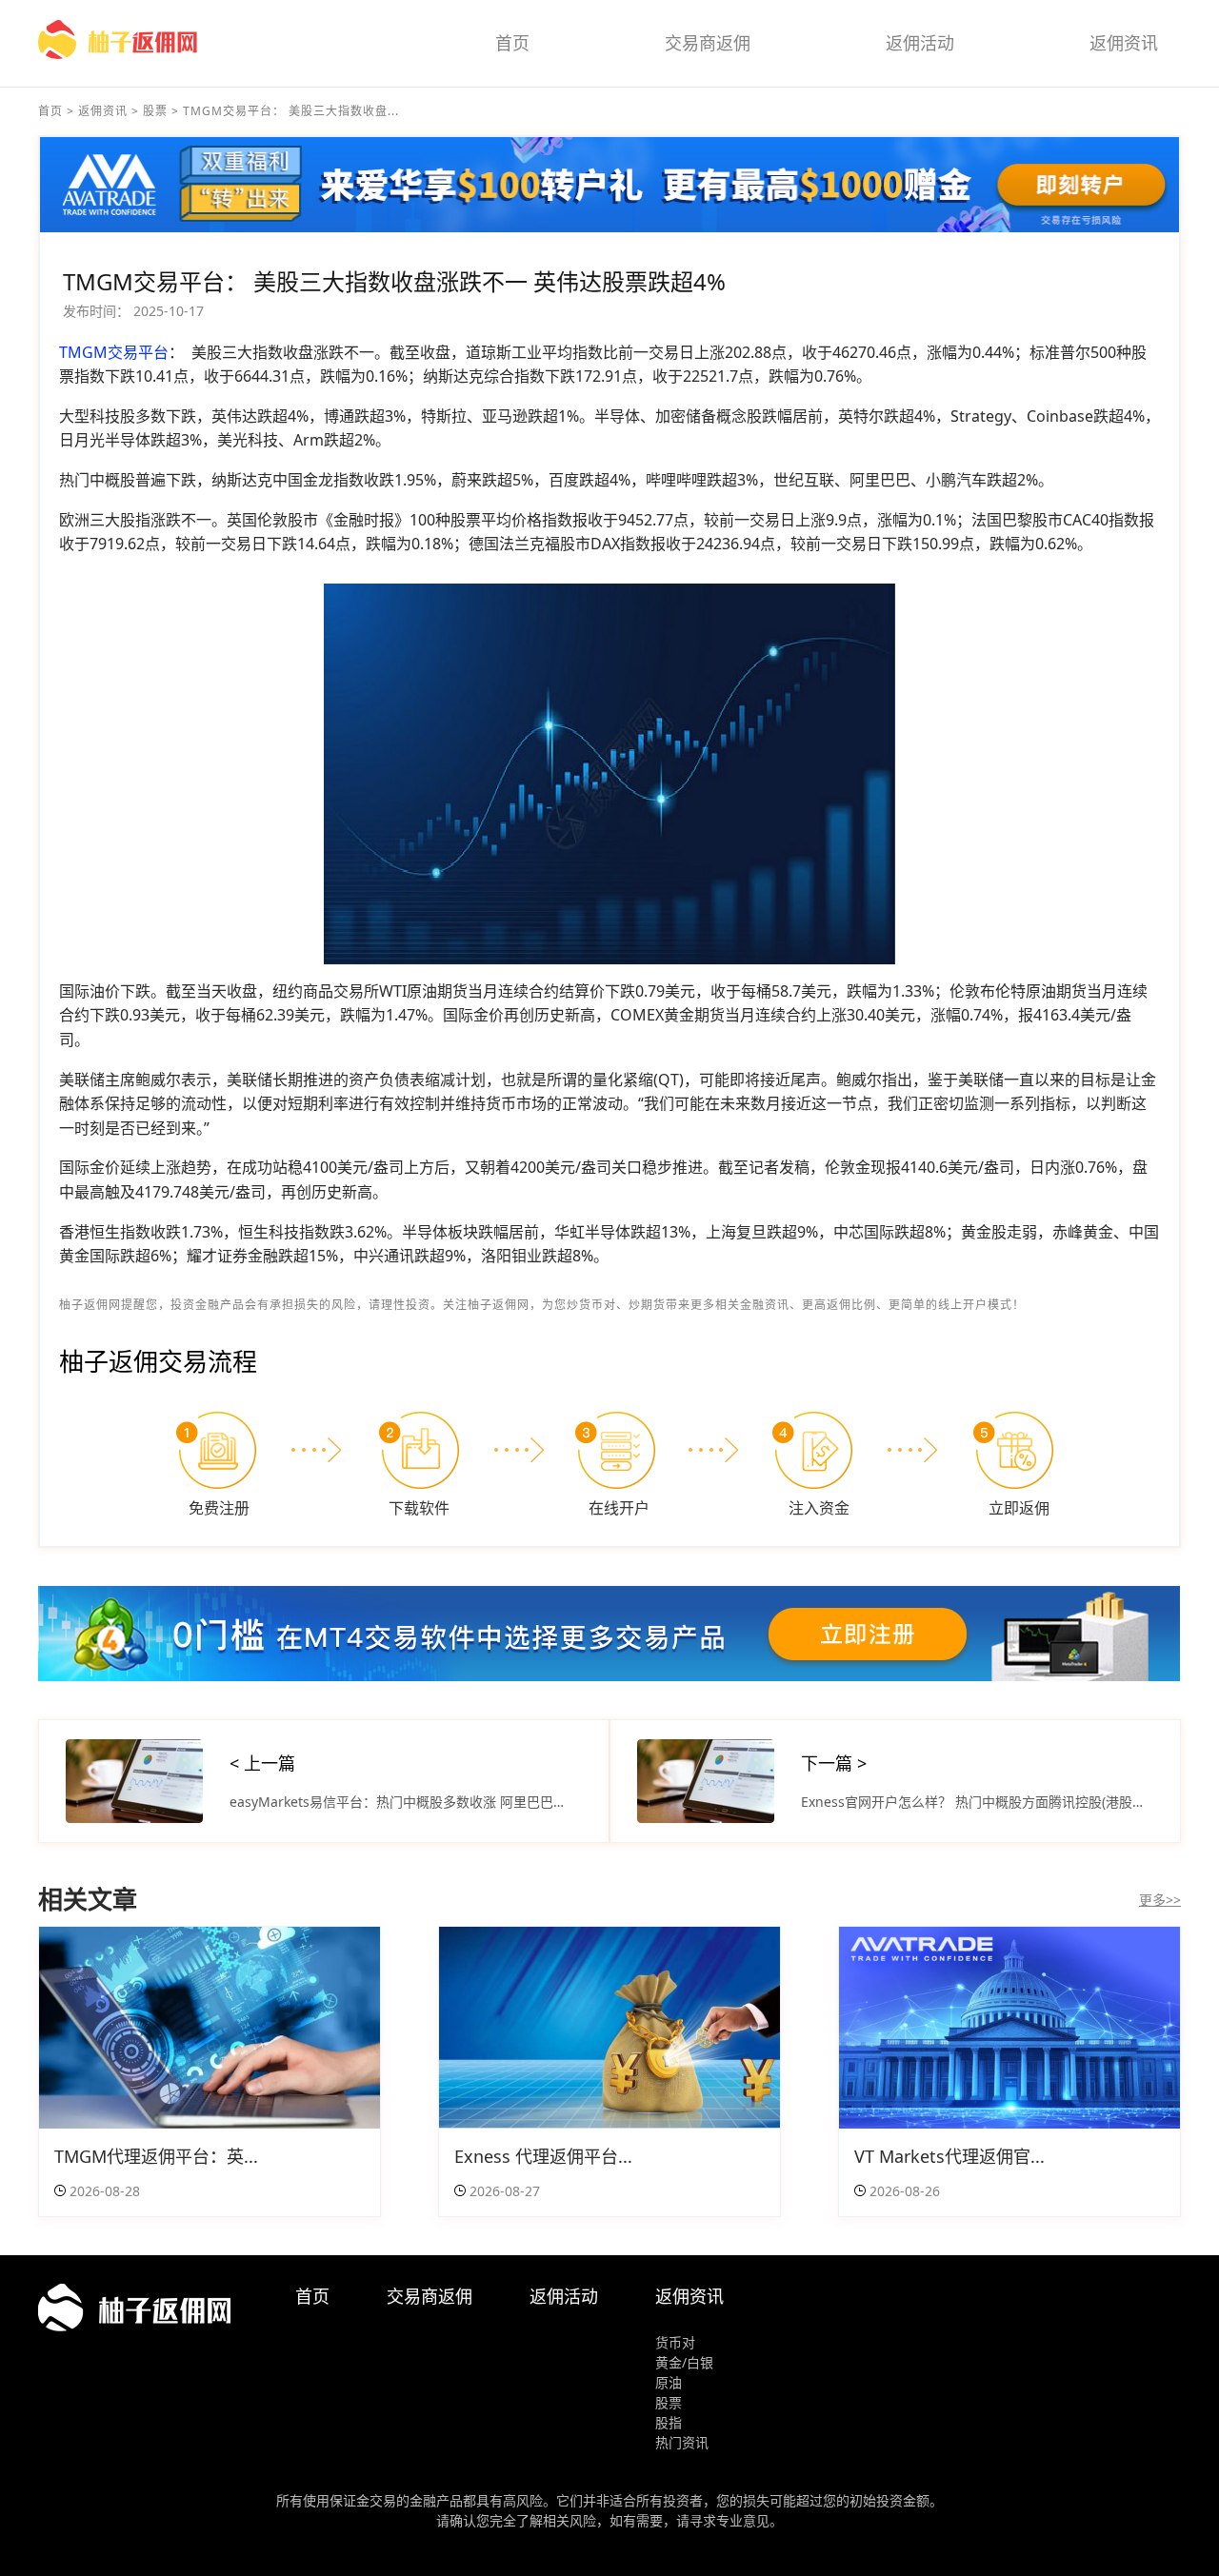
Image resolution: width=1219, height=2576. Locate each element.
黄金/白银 (684, 2362)
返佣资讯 (1124, 43)
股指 (669, 2422)
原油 (669, 2382)
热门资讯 (682, 2442)
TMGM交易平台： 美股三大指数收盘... (291, 111)
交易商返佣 (708, 43)
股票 (155, 111)
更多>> (1160, 1900)
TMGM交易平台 (114, 352)
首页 (512, 43)
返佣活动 (920, 43)
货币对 (675, 2342)
